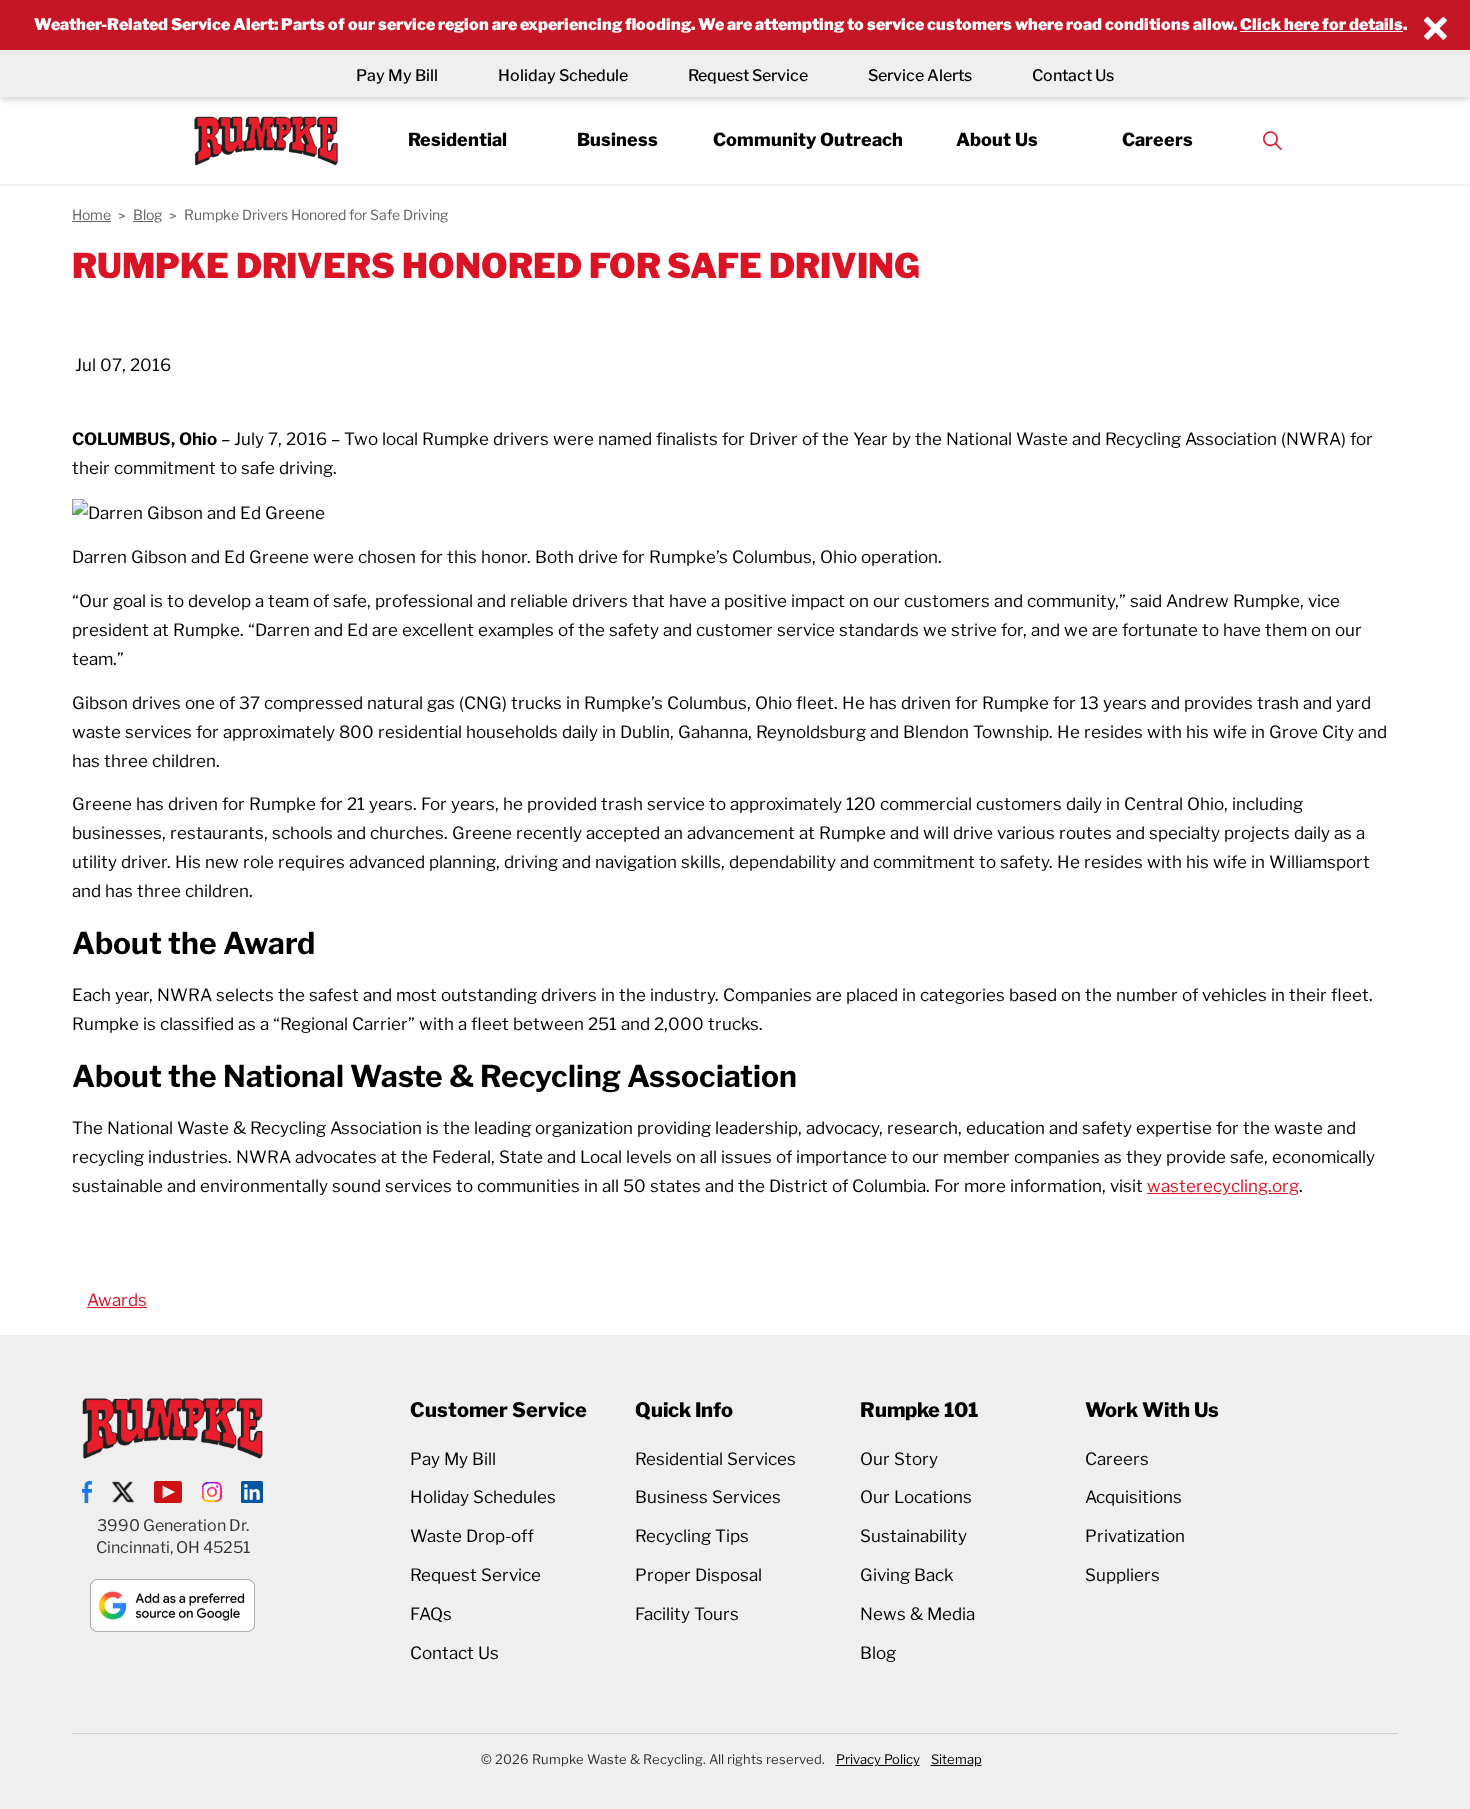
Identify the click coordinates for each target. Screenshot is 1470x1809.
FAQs (431, 1614)
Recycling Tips (692, 1536)
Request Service (748, 75)
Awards (117, 1300)
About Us (997, 139)
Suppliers (1122, 1575)
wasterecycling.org (1223, 1186)
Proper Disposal (698, 1575)
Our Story (899, 1459)
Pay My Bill (397, 75)
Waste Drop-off (472, 1536)
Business (617, 139)
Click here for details (1321, 24)
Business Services (708, 1497)
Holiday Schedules (483, 1497)
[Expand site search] (1272, 140)
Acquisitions (1133, 1497)
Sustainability (913, 1536)
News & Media (917, 1614)
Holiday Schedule (563, 75)
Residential (457, 139)
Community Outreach (808, 139)
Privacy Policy (878, 1759)
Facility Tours (687, 1614)
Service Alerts (920, 75)
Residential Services (715, 1459)
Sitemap (956, 1759)
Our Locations (916, 1497)
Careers (1157, 139)
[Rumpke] (266, 140)
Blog (878, 1653)
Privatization (1135, 1536)
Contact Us (1073, 75)
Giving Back (907, 1575)
